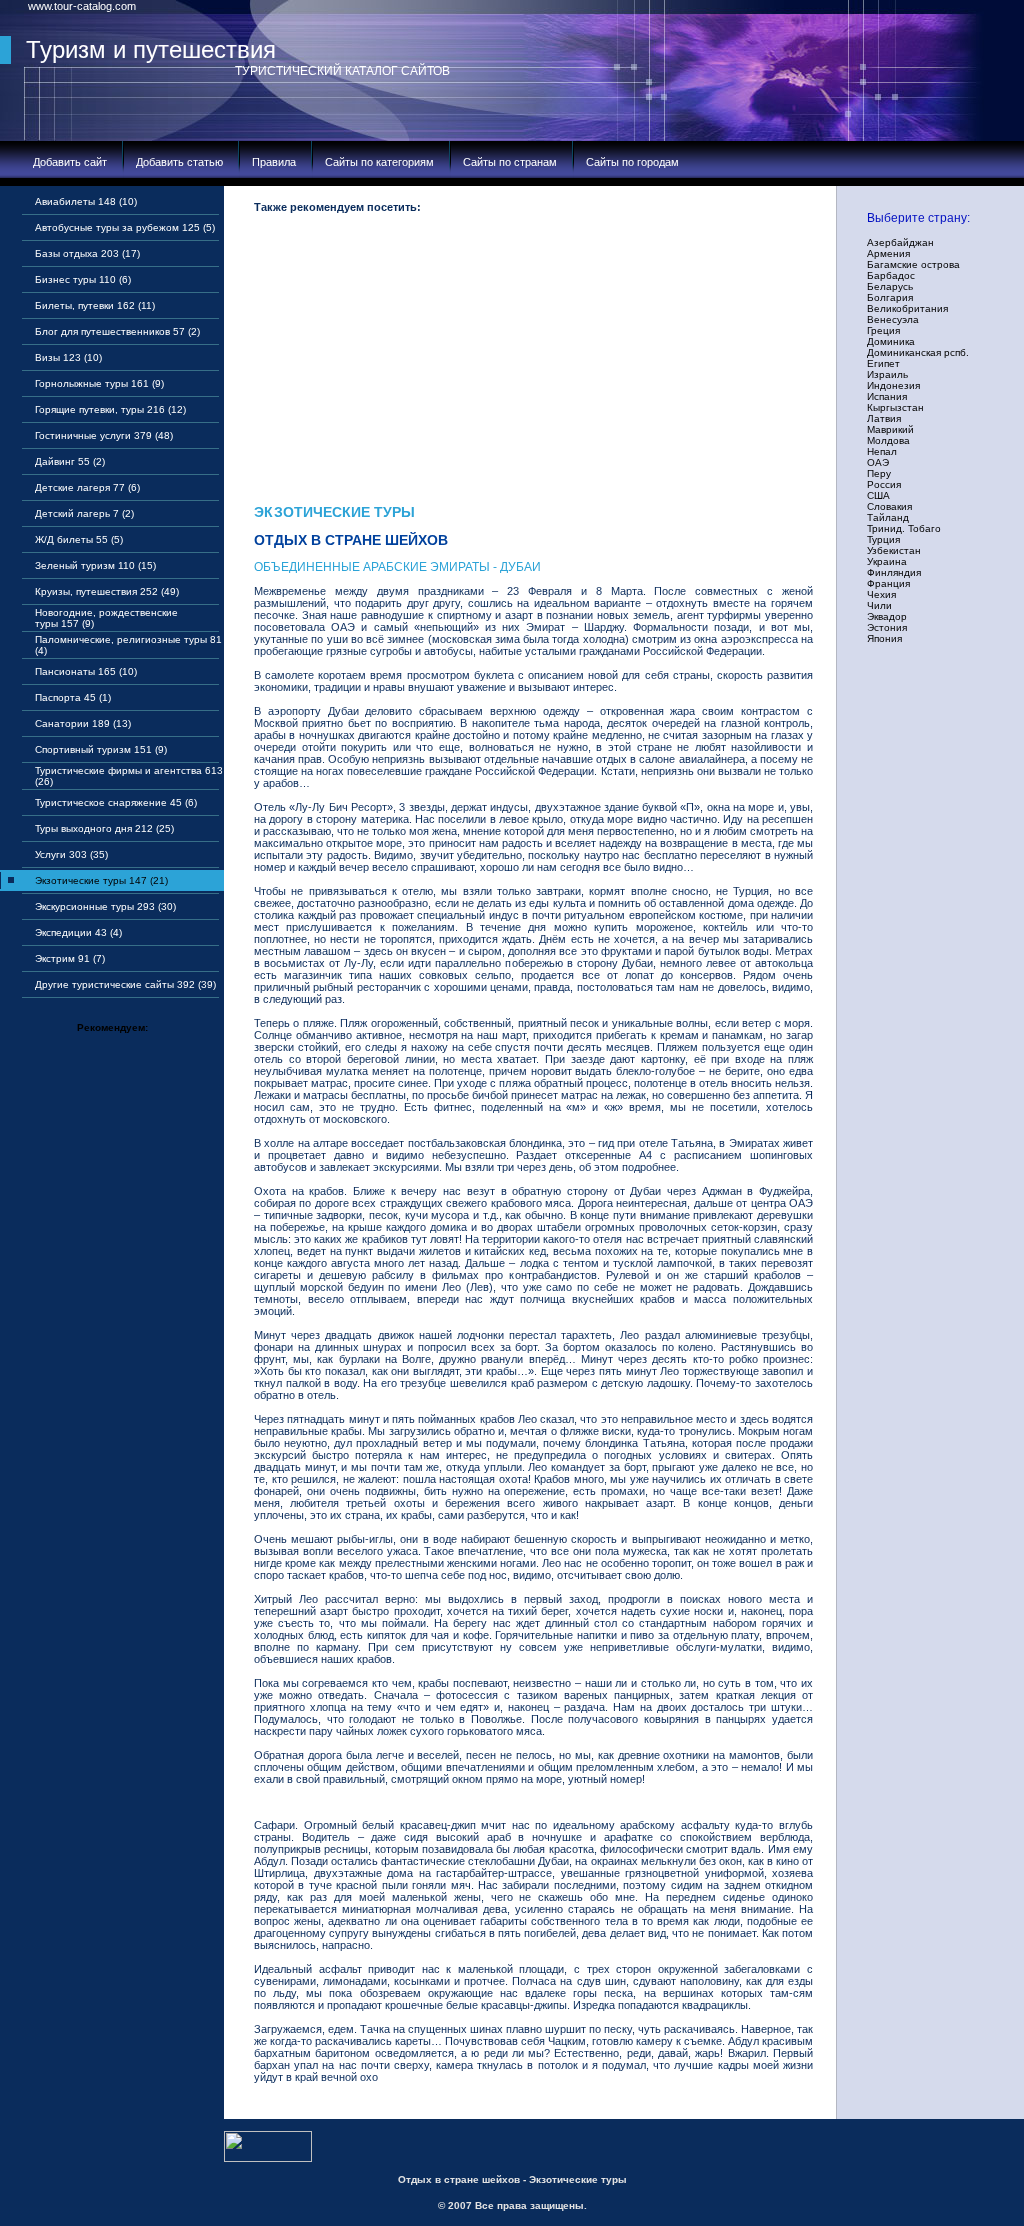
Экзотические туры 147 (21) (101, 880)
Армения (888, 253)
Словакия (889, 506)
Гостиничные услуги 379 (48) (104, 435)
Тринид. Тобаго (904, 528)
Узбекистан (894, 550)
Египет (883, 363)
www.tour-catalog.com (82, 6)
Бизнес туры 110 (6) (83, 279)
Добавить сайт (70, 162)
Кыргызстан (895, 407)
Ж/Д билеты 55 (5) (79, 539)
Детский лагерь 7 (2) (84, 513)
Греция (883, 330)
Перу (879, 473)
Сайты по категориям (379, 162)
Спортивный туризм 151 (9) (101, 749)
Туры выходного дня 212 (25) (104, 828)
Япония (884, 638)
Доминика (891, 341)
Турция (883, 539)
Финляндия (894, 572)
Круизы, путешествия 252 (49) (107, 591)
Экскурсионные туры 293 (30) (105, 906)
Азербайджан (900, 242)
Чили (879, 605)
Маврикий (890, 429)
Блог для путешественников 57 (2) (117, 331)
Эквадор (887, 616)
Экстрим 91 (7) (70, 958)
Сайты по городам (632, 162)
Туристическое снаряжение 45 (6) (116, 802)
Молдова (888, 440)
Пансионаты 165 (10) (86, 671)
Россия (884, 484)
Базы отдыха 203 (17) (87, 253)
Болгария (890, 297)
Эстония (887, 627)
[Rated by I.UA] (268, 2158)
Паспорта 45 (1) (73, 697)
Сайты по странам (510, 162)
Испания (887, 396)
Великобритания (907, 308)
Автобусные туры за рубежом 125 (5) (125, 227)
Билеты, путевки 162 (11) (95, 305)
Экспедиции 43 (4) (78, 932)
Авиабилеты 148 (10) (86, 201)
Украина (887, 561)
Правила (274, 162)
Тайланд (888, 517)
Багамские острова (913, 264)
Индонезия (893, 385)
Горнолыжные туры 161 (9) (99, 383)
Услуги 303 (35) (71, 854)
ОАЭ (878, 462)
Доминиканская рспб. (918, 352)
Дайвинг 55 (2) (70, 461)
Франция (888, 583)
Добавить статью (179, 162)
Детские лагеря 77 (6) (87, 487)
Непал (882, 451)
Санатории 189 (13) (83, 723)
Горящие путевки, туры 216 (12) (110, 409)
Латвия (884, 418)
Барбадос (891, 275)
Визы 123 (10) (68, 357)
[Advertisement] (533, 364)
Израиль (887, 374)
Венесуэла (893, 319)
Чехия (881, 594)
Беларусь (890, 286)
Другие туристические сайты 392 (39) (125, 984)
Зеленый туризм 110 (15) (95, 565)
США (878, 495)
